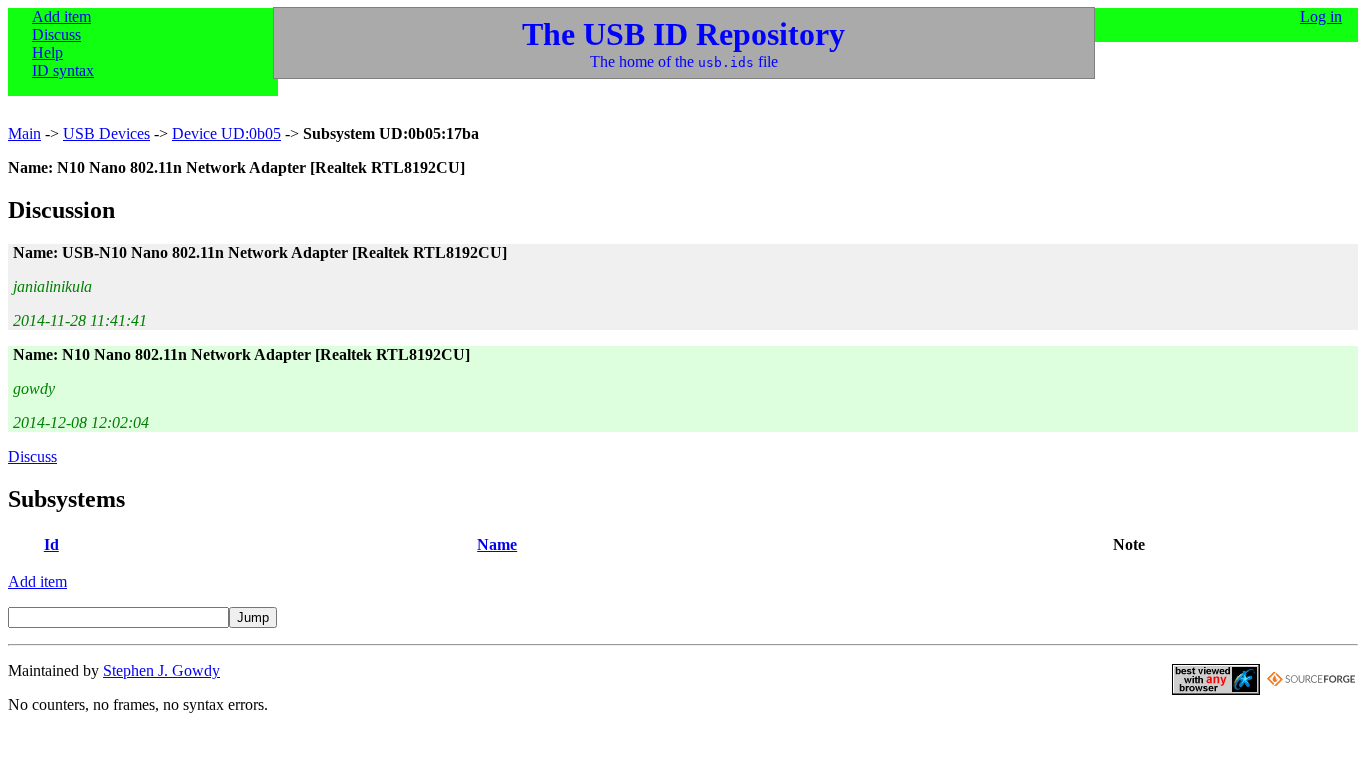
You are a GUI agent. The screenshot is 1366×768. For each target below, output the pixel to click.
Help (47, 52)
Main (24, 133)
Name (497, 544)
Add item (61, 16)
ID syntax (63, 70)
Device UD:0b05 (226, 133)
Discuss (56, 34)
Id (51, 544)
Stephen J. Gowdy (161, 670)
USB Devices (106, 133)
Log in (1321, 16)
